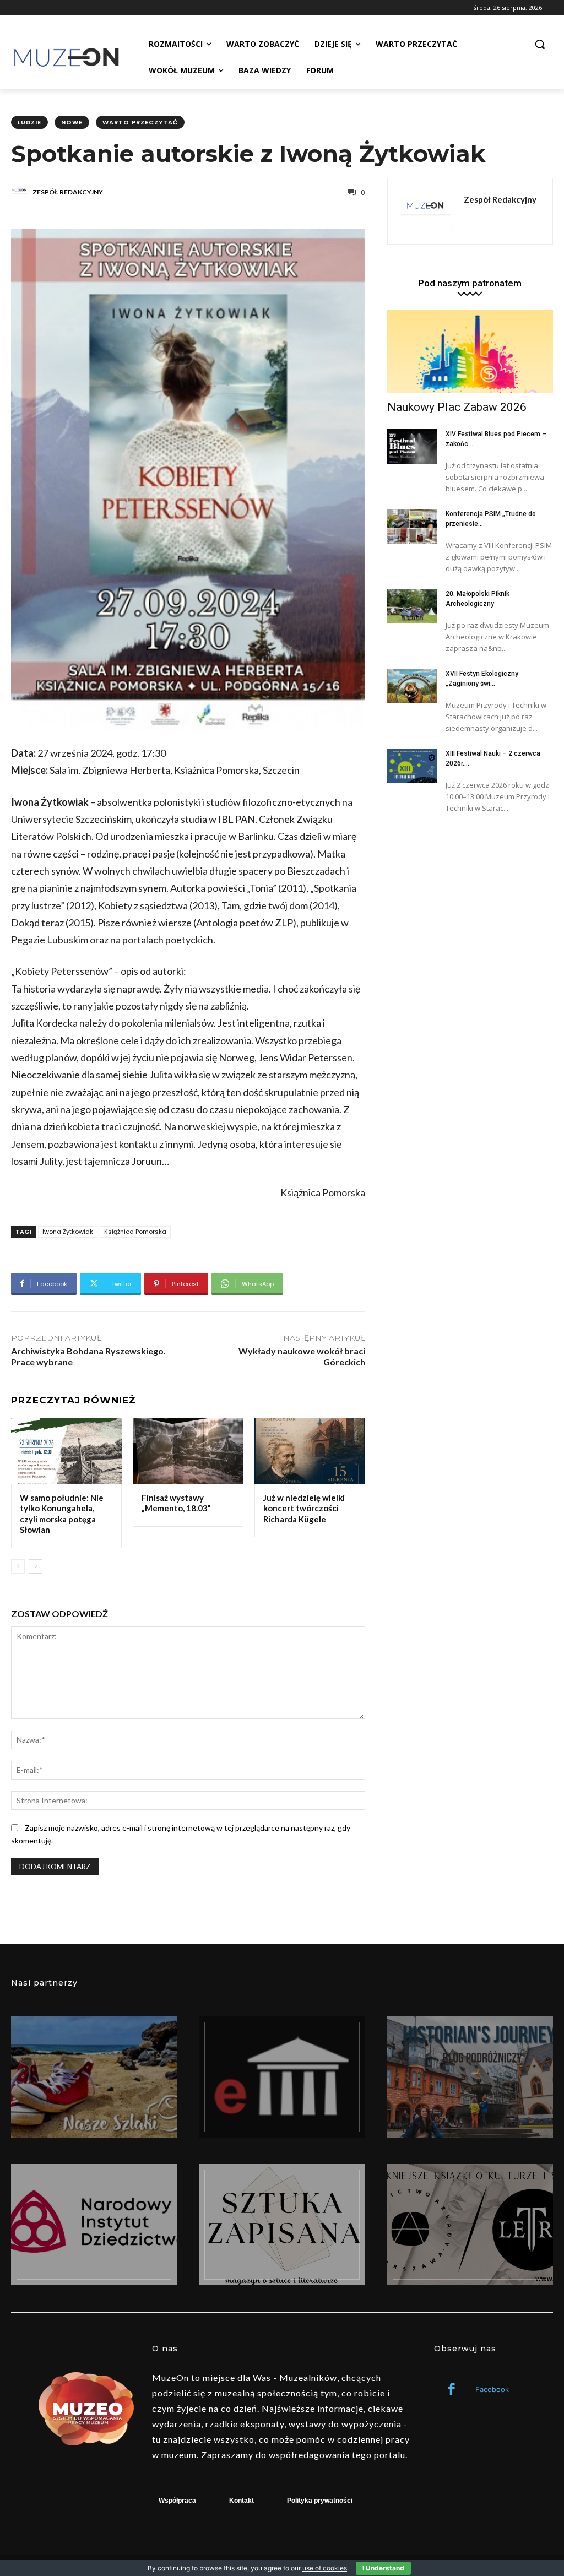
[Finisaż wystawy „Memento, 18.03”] (188, 1451)
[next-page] (36, 1566)
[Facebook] (451, 2390)
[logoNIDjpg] (94, 2225)
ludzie (29, 122)
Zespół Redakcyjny (68, 192)
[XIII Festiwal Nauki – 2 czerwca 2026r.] (412, 766)
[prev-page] (18, 1566)
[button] (540, 44)
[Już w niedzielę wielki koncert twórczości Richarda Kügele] (310, 1451)
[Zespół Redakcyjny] (21, 192)
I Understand (383, 2568)
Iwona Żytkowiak (68, 1232)
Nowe (72, 122)
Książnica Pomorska (135, 1232)
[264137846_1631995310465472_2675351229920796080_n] (470, 2077)
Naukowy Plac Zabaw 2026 (457, 407)
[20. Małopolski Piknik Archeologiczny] (412, 606)
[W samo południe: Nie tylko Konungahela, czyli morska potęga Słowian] (66, 1451)
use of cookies (325, 2568)
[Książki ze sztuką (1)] (470, 2225)
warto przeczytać (140, 122)
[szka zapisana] (282, 2225)
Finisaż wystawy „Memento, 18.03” (176, 1503)
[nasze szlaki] (94, 2077)
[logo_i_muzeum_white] (282, 2077)
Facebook (492, 2389)
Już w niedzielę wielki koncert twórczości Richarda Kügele (304, 1508)
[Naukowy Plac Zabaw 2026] (470, 352)
